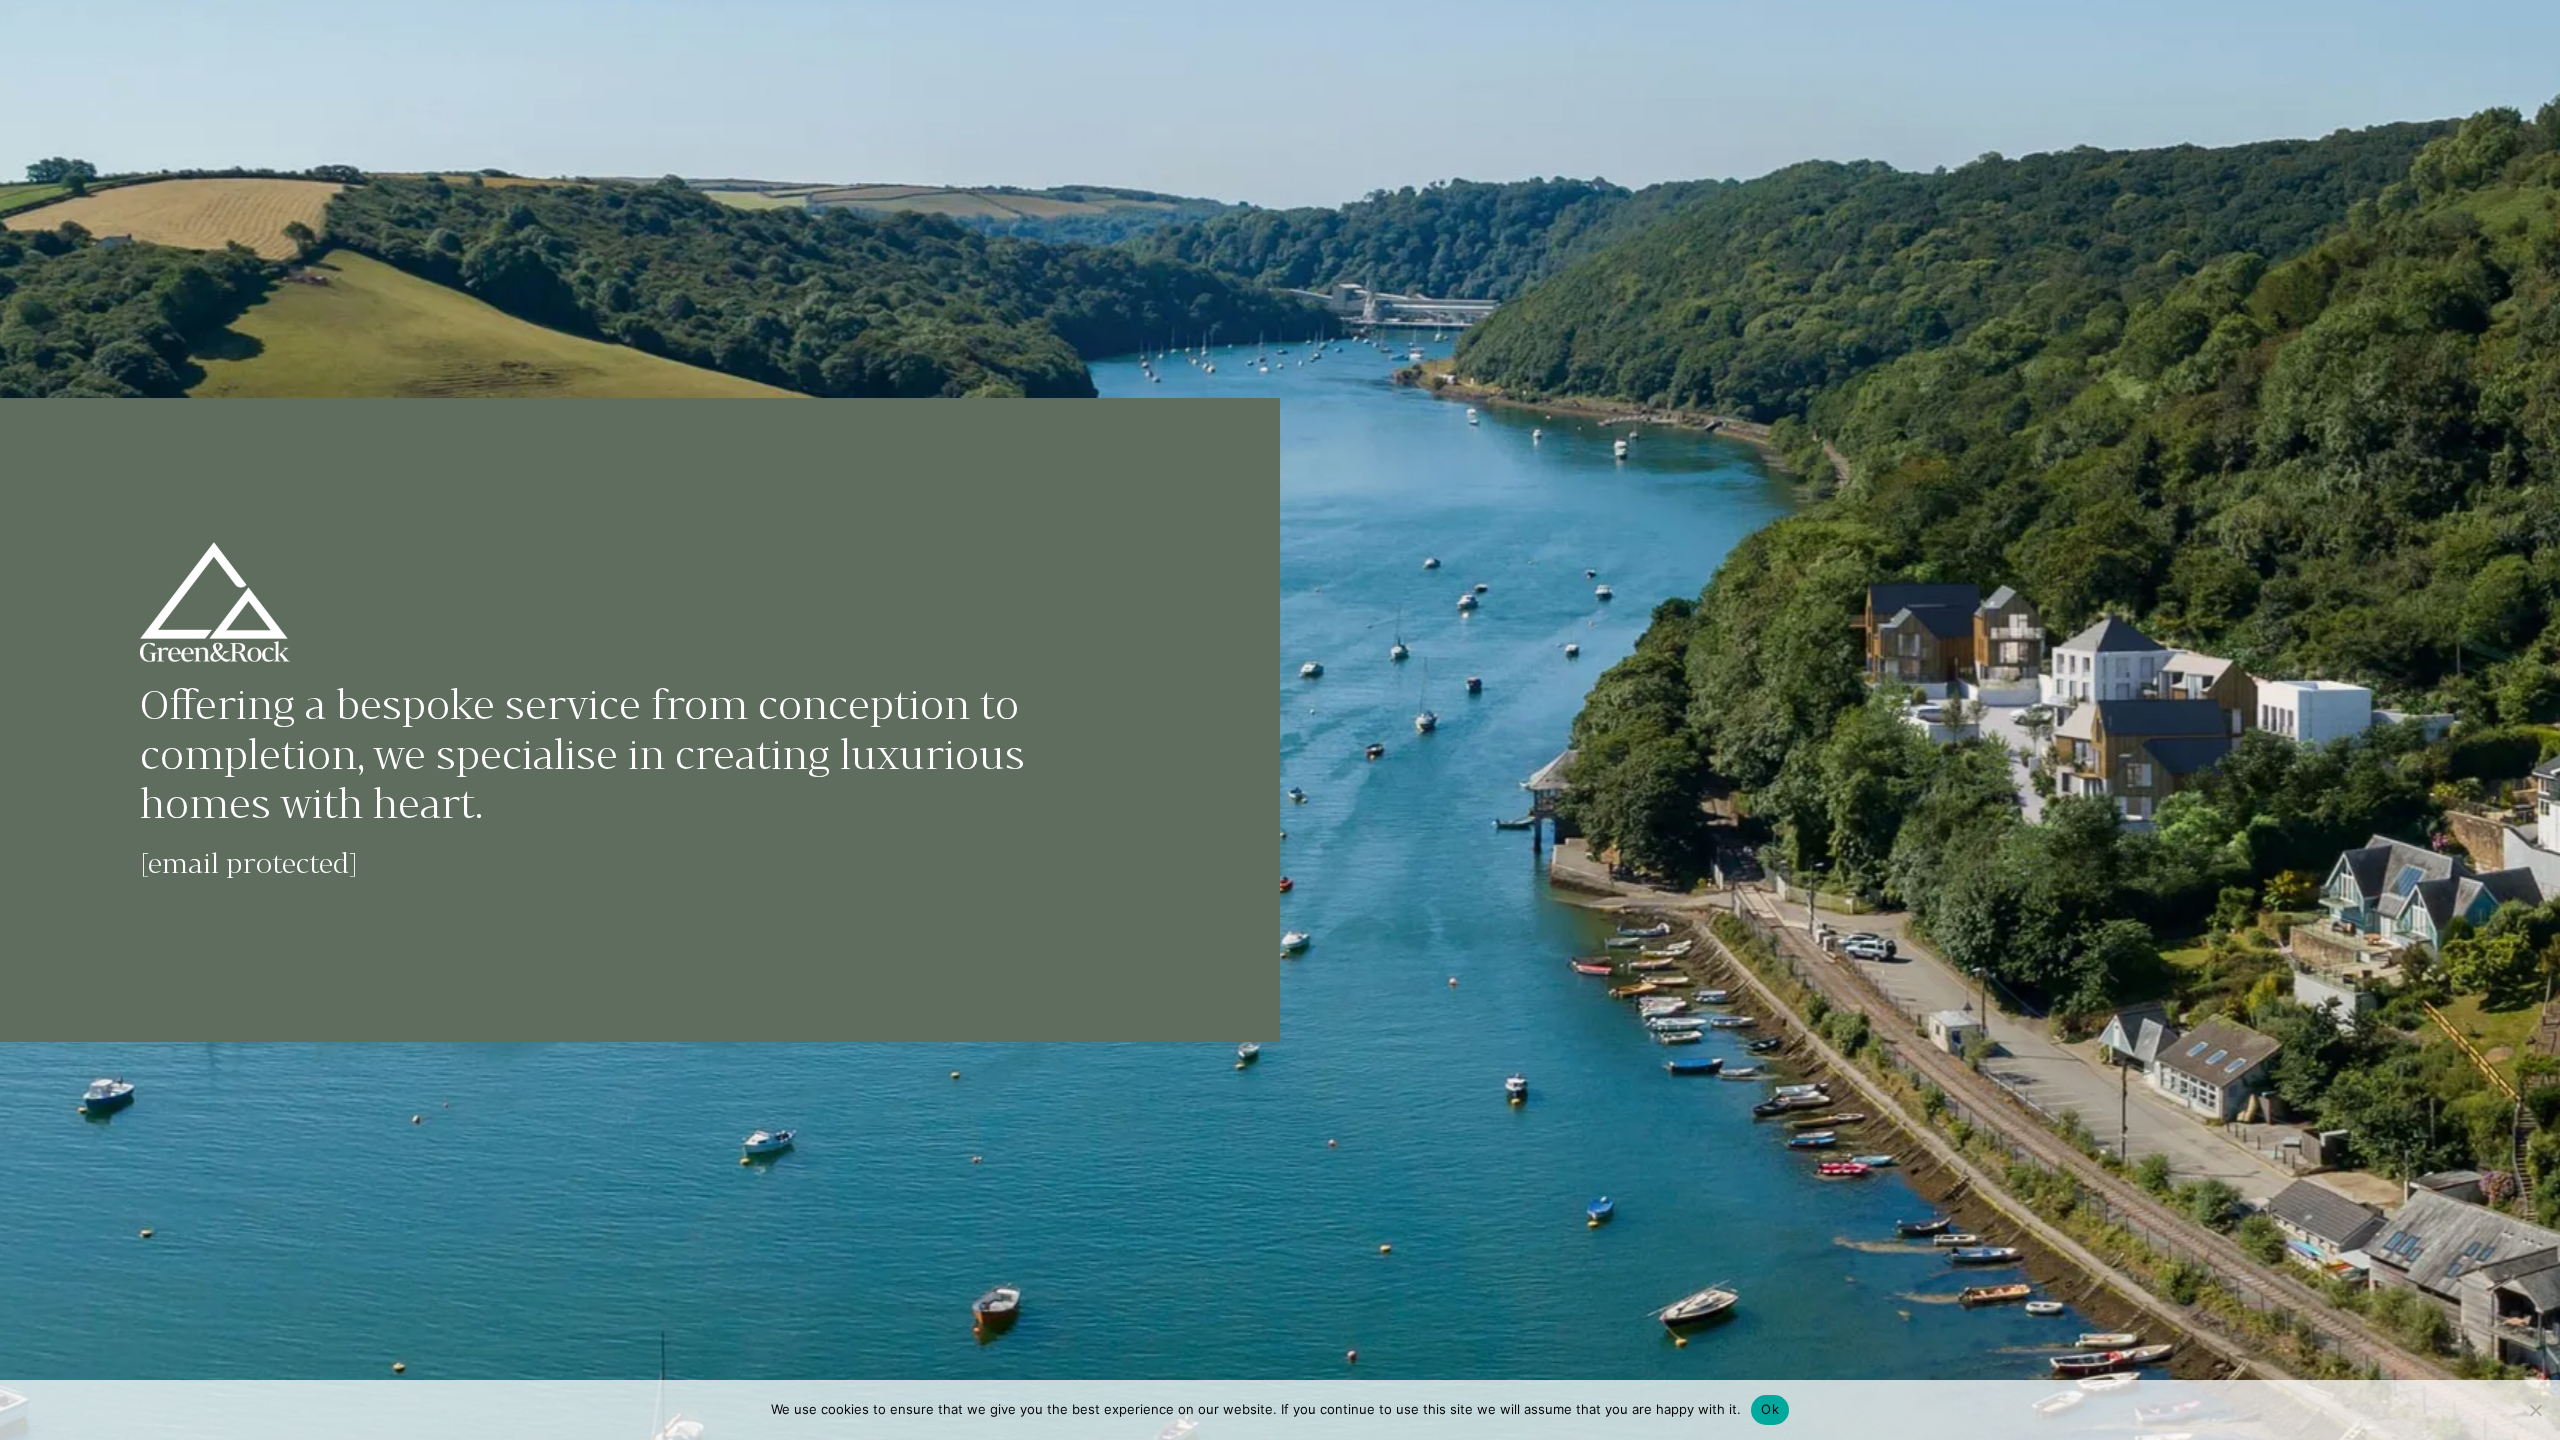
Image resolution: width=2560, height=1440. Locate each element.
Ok (1770, 1409)
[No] (2535, 1410)
